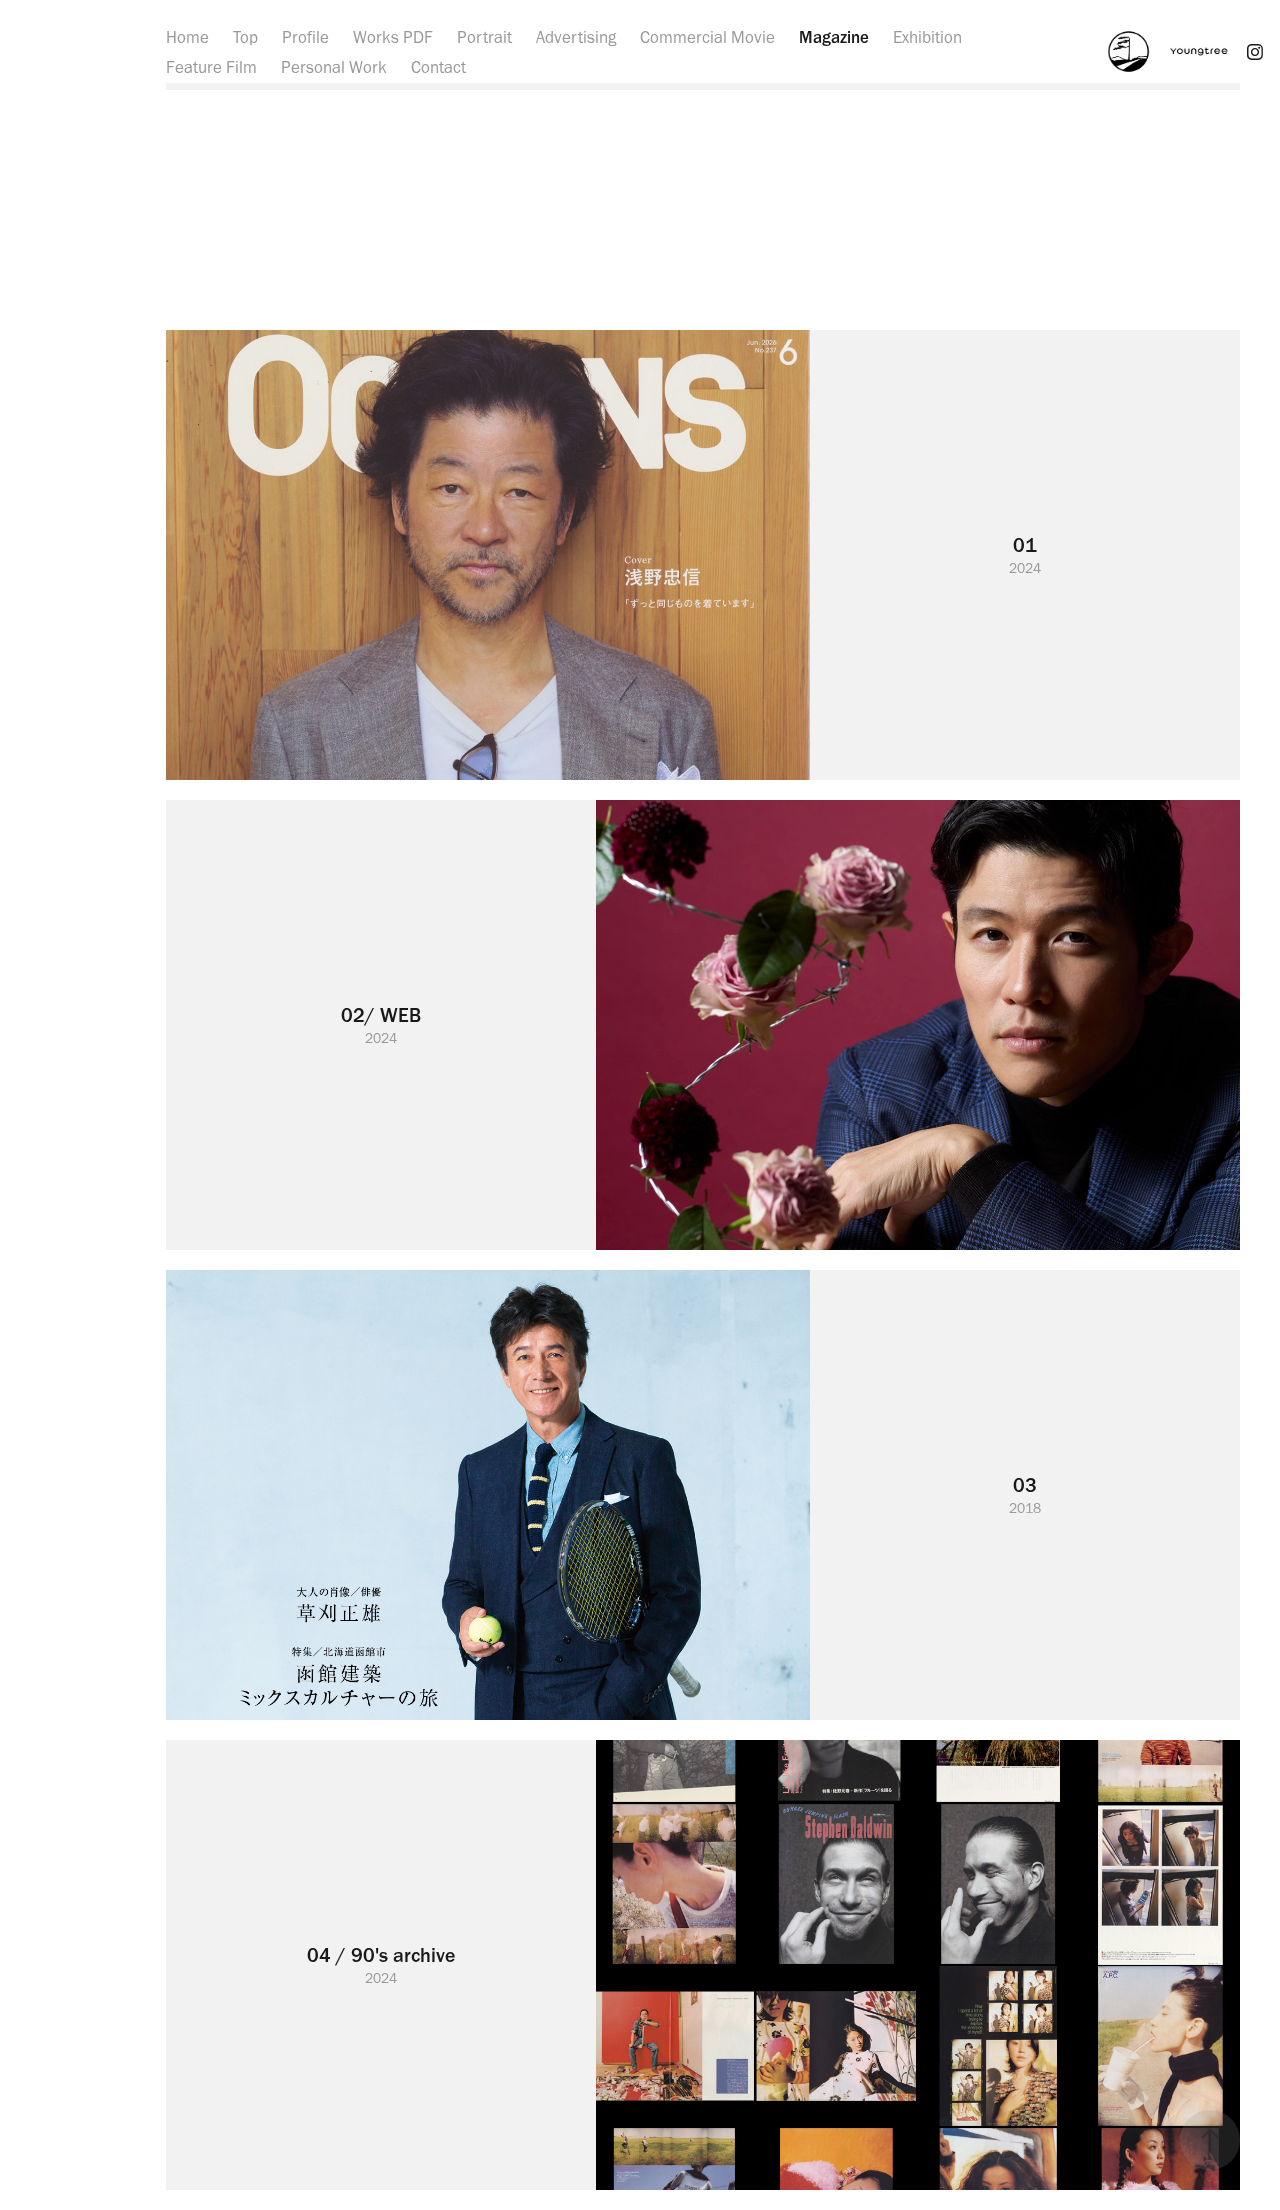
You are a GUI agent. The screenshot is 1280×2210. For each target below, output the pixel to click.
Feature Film (211, 67)
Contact (438, 67)
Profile (305, 37)
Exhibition (927, 37)
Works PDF (393, 37)
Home (187, 37)
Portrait (484, 37)
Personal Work (334, 67)
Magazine (834, 37)
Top (245, 37)
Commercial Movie (707, 37)
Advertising (576, 37)
